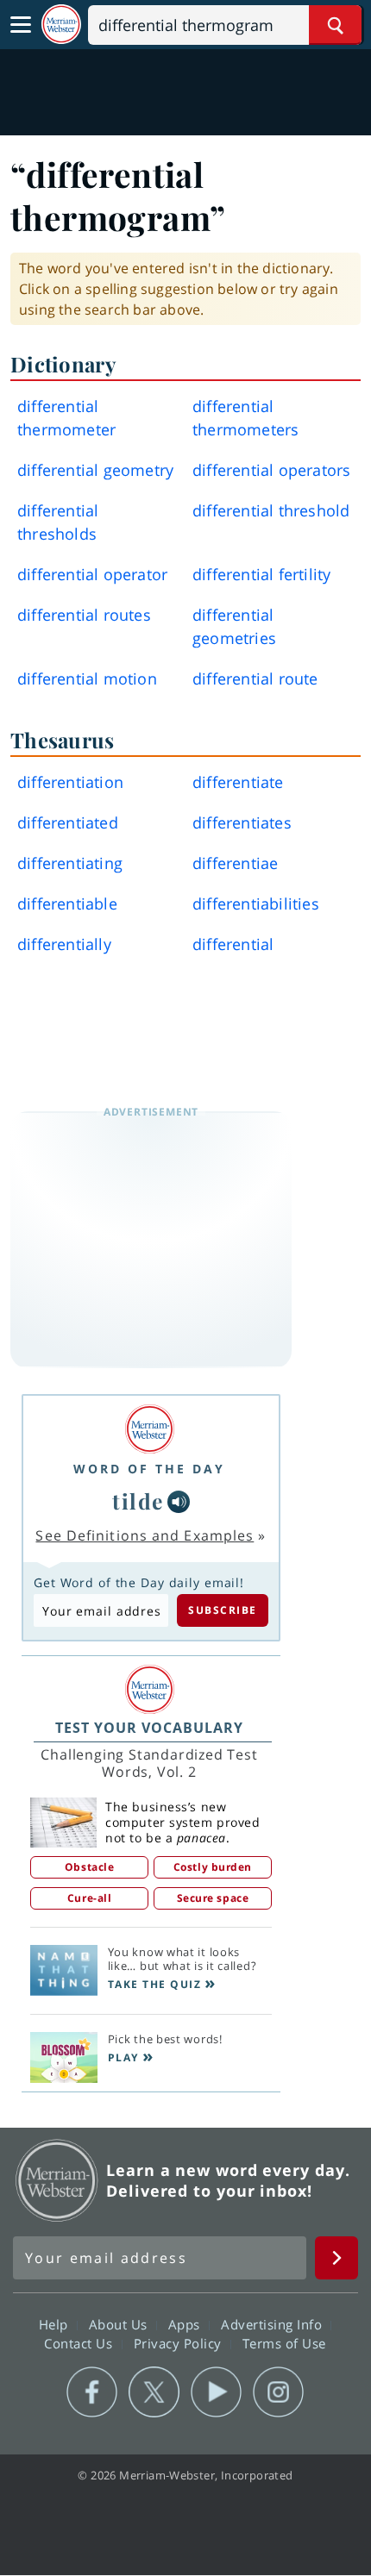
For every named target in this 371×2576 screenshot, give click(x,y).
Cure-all (89, 1898)
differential (233, 944)
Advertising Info (274, 2324)
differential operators (271, 470)
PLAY (123, 2057)
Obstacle (89, 1867)
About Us (120, 2324)
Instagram (278, 2392)
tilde (138, 1501)
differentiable (67, 903)
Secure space (213, 1898)
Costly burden (213, 1867)
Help (56, 2324)
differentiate (238, 782)
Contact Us (80, 2343)
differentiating (70, 863)
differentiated (68, 822)
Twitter (154, 2392)
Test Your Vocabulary (149, 1728)
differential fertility (261, 574)
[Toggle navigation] (21, 25)
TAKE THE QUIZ (155, 1984)
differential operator (92, 574)
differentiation (70, 782)
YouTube (216, 2392)
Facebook (92, 2392)
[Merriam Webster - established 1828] (61, 25)
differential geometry (95, 470)
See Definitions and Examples (145, 1535)
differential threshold (271, 510)
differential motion (87, 678)
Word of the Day (149, 1469)
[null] (179, 1502)
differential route (255, 678)
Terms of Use (284, 2343)
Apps (186, 2324)
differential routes (84, 615)
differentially (64, 944)
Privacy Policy (180, 2343)
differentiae (235, 863)
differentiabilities (256, 903)
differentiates (242, 822)
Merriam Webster (57, 2180)
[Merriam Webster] (149, 1429)
